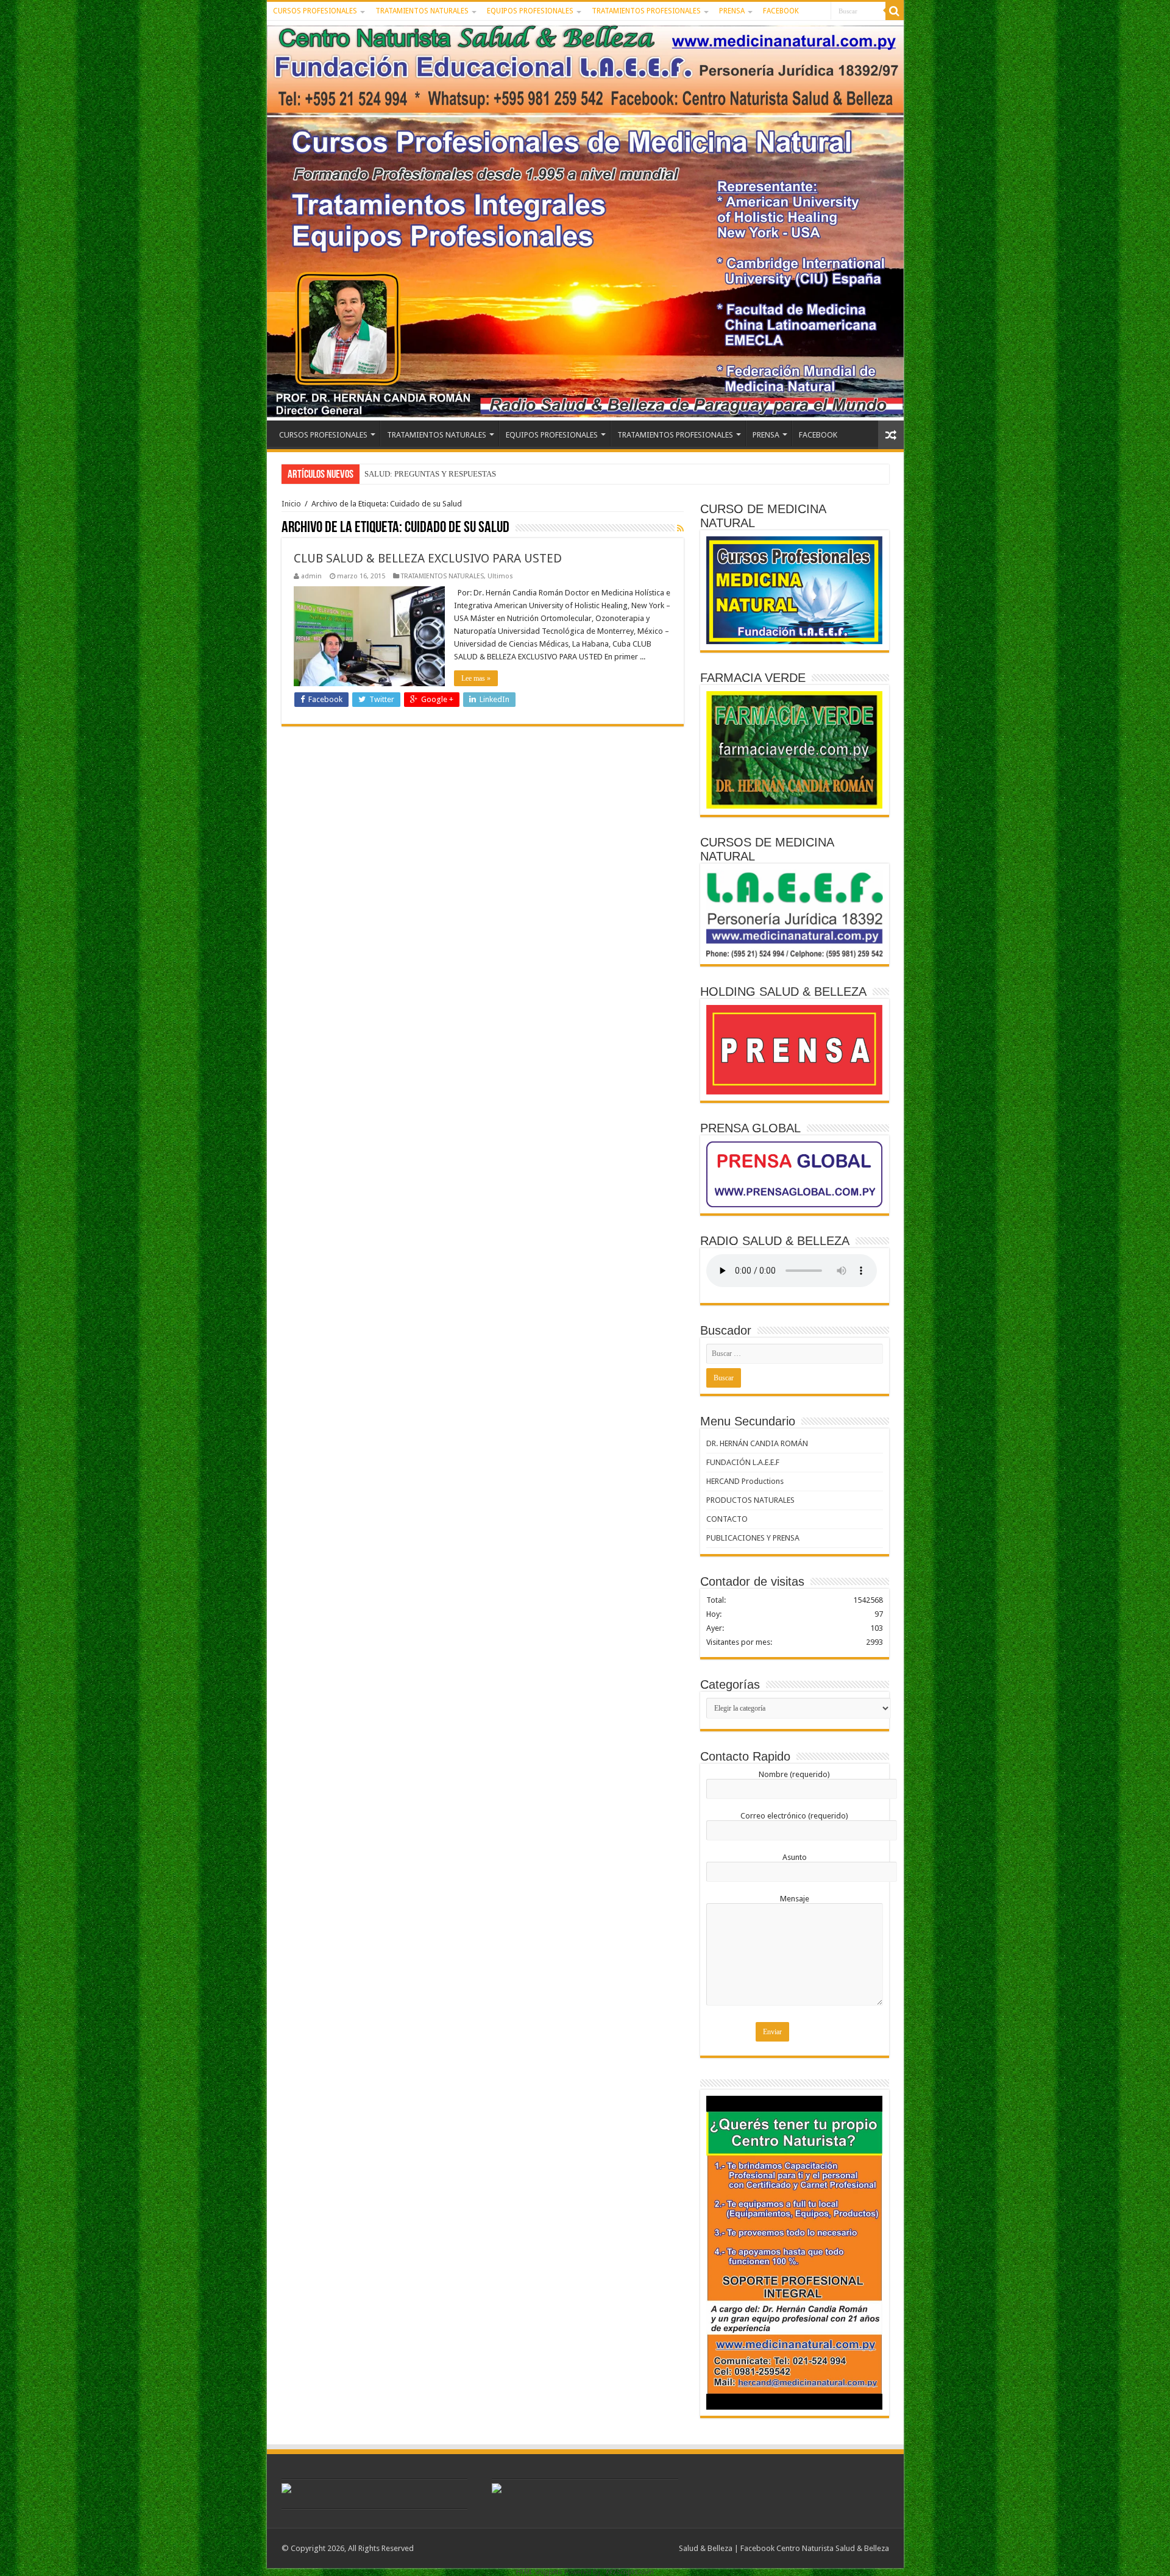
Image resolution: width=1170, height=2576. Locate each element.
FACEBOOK (781, 11)
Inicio (291, 504)
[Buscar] (895, 11)
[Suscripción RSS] (680, 528)
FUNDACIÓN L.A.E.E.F (743, 1462)
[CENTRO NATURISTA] (585, 221)
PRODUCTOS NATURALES (750, 1500)
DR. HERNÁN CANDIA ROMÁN (757, 1443)
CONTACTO (727, 1519)
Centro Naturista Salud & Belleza (833, 2548)
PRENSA (732, 11)
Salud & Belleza (706, 2548)
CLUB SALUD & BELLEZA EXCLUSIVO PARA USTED (428, 558)
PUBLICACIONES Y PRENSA (753, 1538)
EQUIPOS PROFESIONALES (530, 11)
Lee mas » (476, 678)
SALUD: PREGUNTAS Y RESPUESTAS (430, 474)
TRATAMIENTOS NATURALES (422, 11)
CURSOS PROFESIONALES (315, 11)
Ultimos (500, 576)
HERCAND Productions (745, 1481)
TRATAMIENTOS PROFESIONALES (646, 11)
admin (311, 576)
